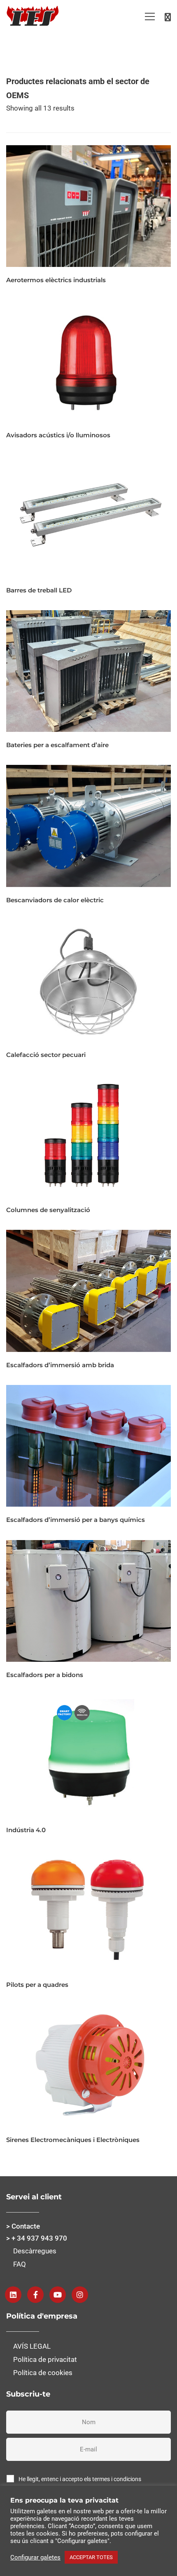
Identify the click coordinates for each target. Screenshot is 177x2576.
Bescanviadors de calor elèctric (55, 900)
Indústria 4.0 (26, 1830)
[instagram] (80, 2295)
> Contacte (23, 2226)
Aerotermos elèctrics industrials (56, 280)
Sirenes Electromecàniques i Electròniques (73, 2140)
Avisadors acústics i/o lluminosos (58, 435)
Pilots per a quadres (37, 1985)
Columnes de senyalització (48, 1210)
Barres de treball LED (39, 590)
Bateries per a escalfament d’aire (57, 745)
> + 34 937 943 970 (37, 2238)
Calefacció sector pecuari (46, 1055)
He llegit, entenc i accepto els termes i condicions (80, 2479)
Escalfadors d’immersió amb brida (60, 1365)
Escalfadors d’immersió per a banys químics (76, 1520)
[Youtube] (58, 2295)
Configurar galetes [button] (35, 2557)
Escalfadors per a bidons (45, 1675)
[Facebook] (35, 2295)
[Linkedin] (13, 2295)
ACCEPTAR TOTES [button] (91, 2557)
